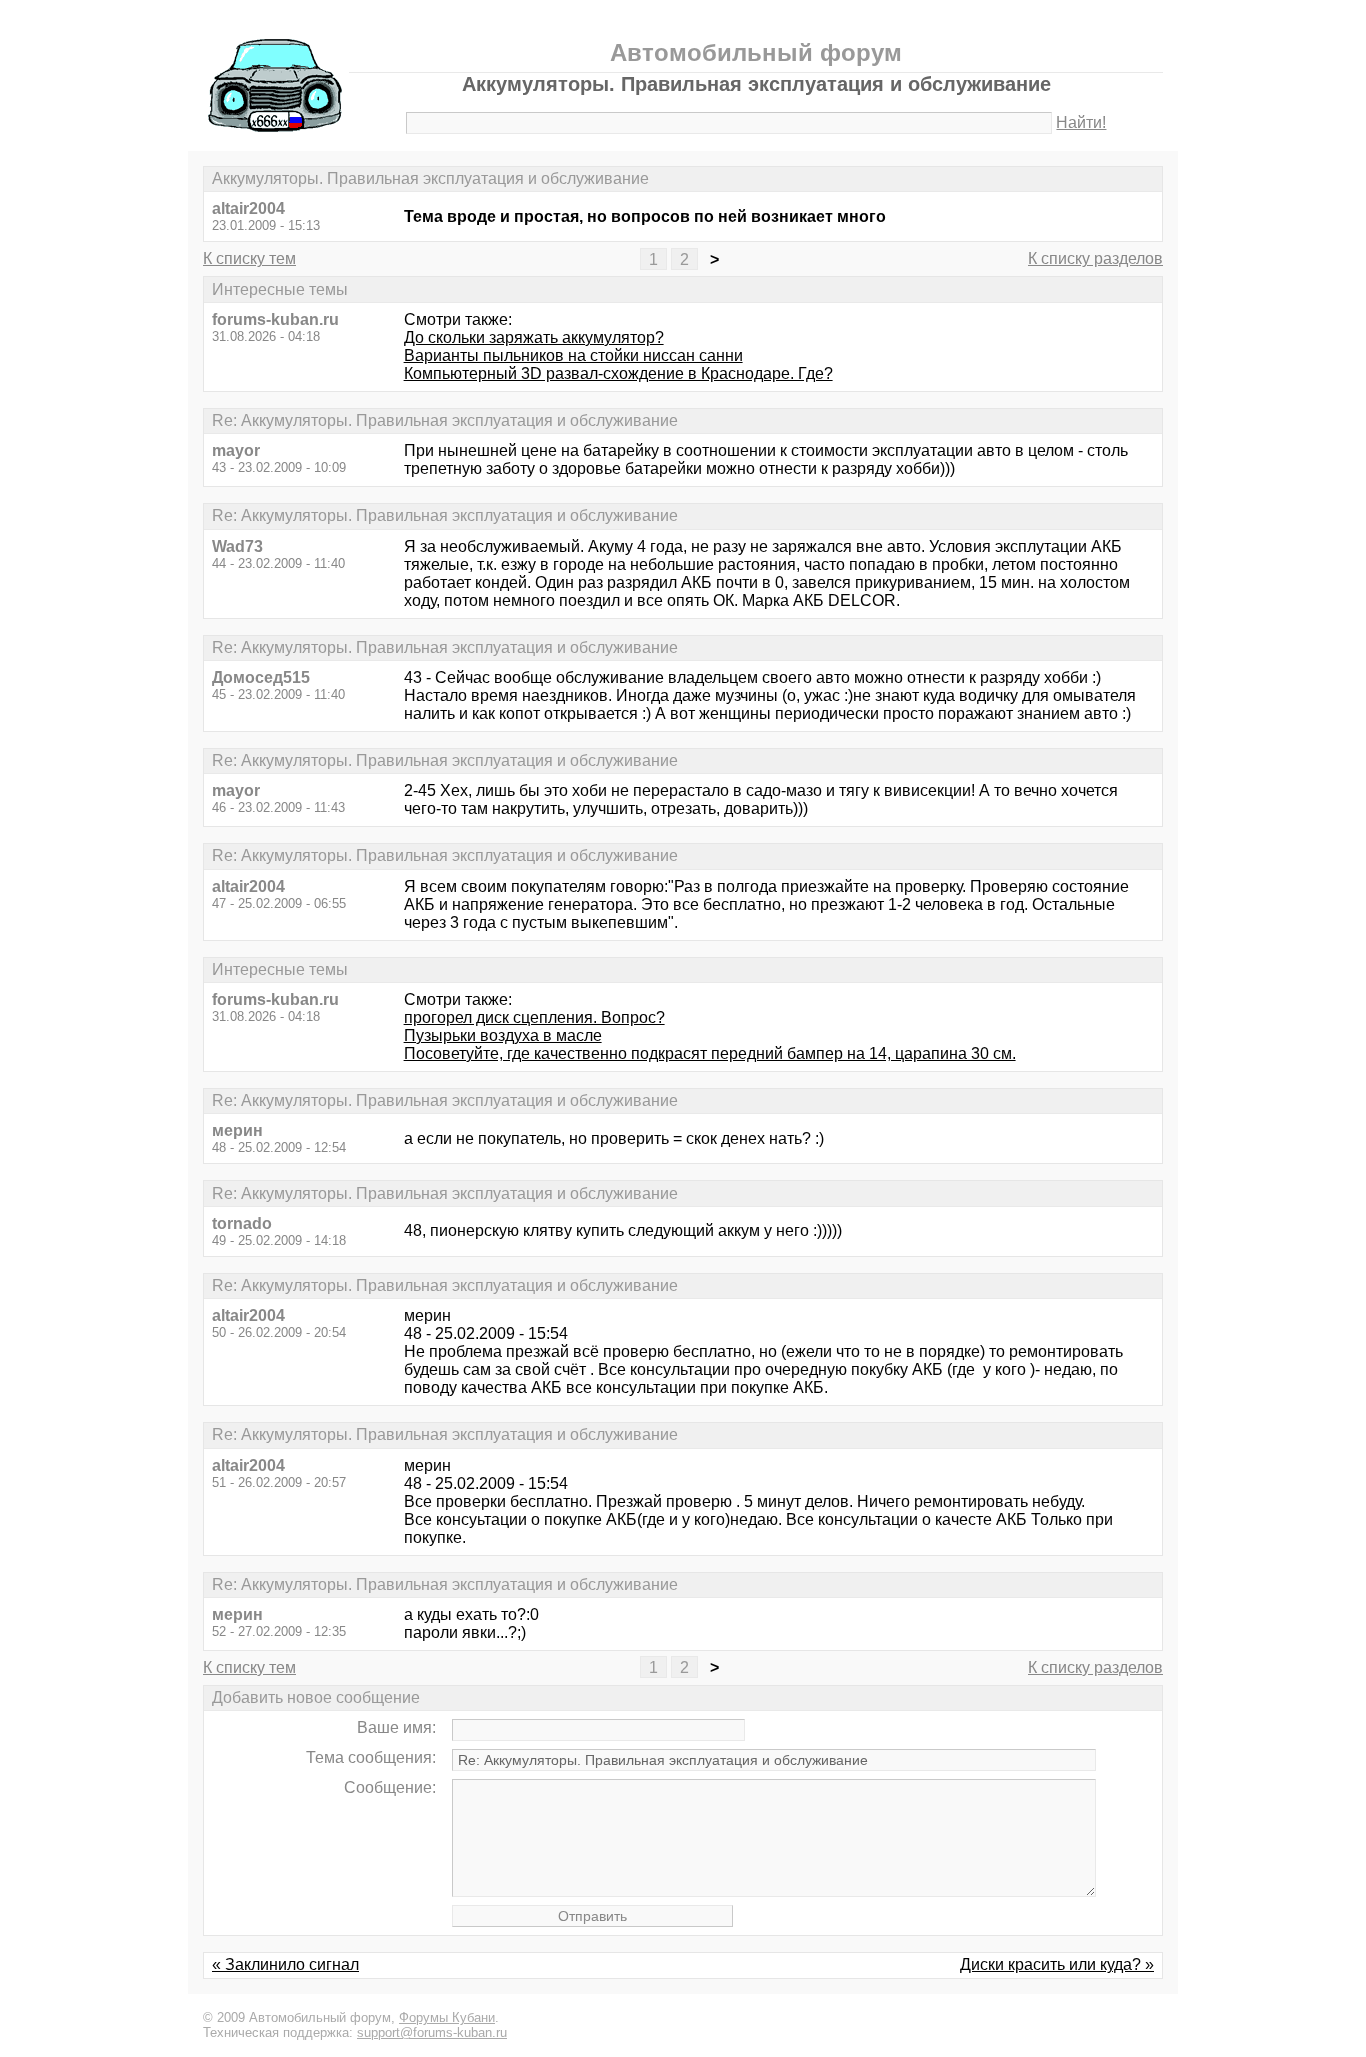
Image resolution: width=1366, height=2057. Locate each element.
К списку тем (249, 258)
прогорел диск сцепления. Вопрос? (534, 1017)
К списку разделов (1095, 258)
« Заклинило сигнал (285, 1964)
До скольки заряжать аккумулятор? (534, 337)
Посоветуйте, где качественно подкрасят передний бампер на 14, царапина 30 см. (710, 1053)
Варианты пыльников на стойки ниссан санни (573, 355)
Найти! (1081, 122)
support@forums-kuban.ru (432, 2032)
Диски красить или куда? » (1057, 1964)
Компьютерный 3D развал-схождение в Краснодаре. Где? (618, 373)
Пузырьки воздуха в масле (503, 1035)
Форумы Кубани (447, 2017)
